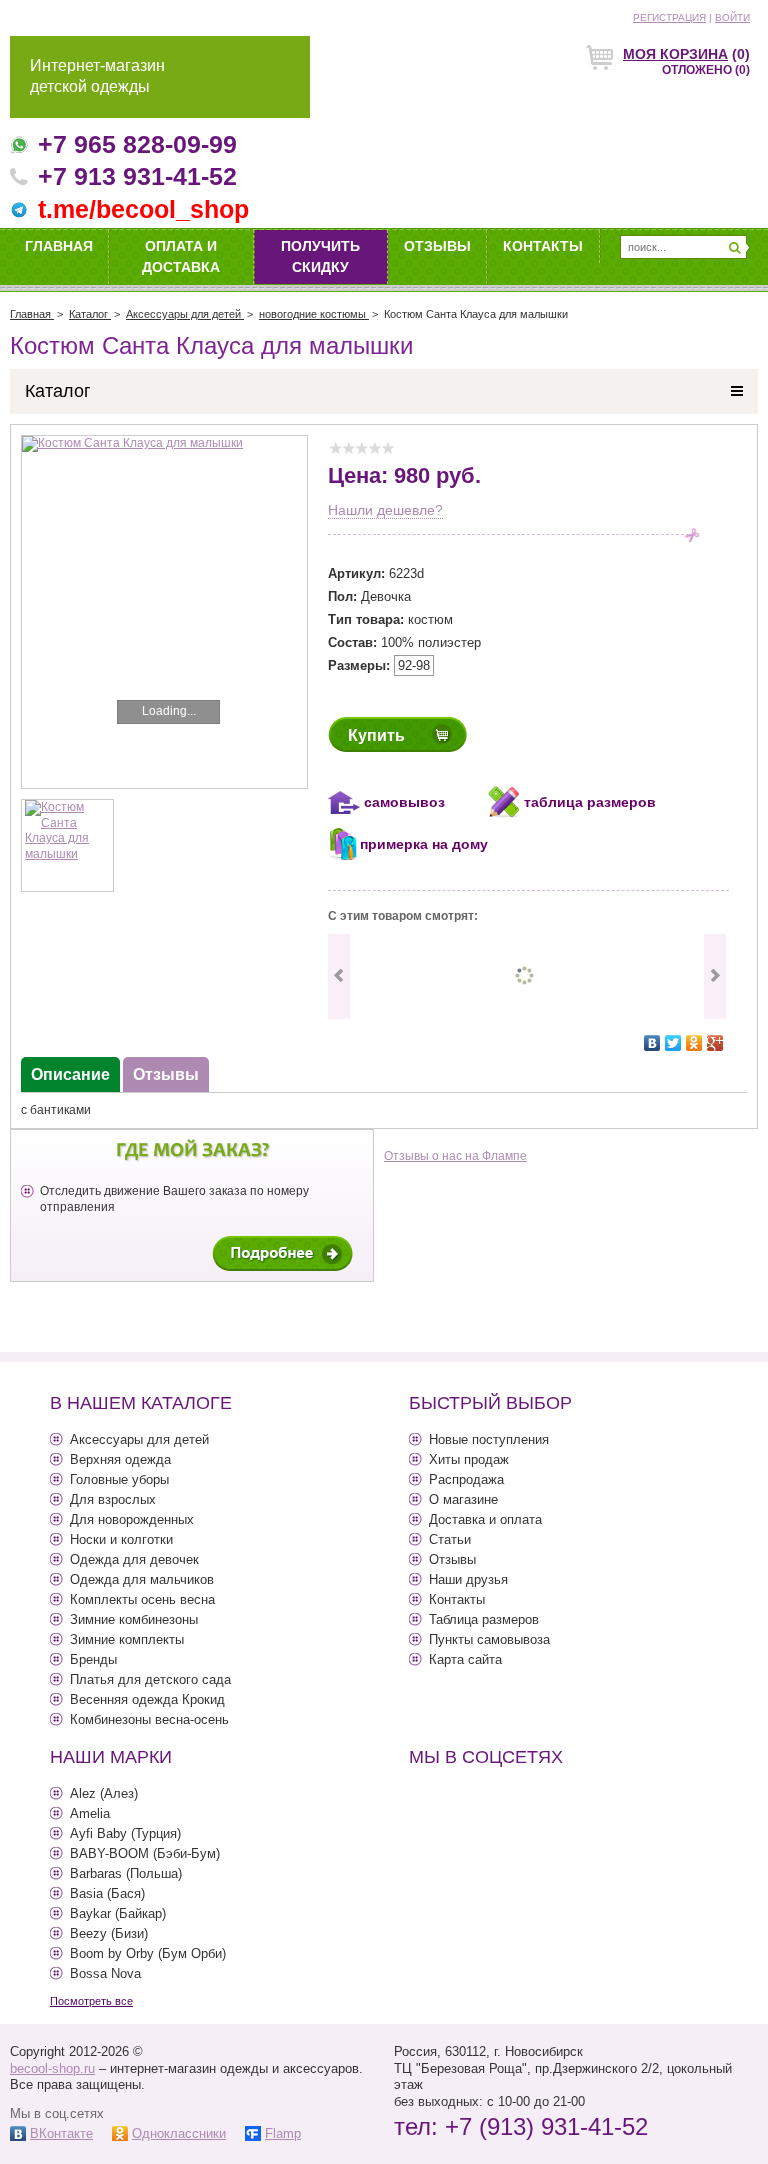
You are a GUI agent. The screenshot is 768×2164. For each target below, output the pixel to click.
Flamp (283, 2133)
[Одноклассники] (694, 1043)
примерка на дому (424, 844)
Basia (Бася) (107, 1893)
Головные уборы (119, 1479)
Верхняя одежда (120, 1459)
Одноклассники (179, 2133)
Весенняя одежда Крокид (147, 1699)
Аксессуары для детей (139, 1439)
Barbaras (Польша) (126, 1873)
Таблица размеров (484, 1619)
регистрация (669, 17)
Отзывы (437, 246)
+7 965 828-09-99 (137, 144)
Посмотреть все (91, 2001)
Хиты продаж (469, 1459)
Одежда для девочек (134, 1559)
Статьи (450, 1539)
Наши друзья (468, 1579)
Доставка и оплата (485, 1519)
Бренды (93, 1659)
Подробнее (282, 1253)
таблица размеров (590, 802)
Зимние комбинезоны (134, 1619)
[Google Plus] (715, 1043)
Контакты (543, 246)
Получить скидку (320, 256)
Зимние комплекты (127, 1639)
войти (732, 17)
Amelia (90, 1813)
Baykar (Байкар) (118, 1913)
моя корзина (675, 54)
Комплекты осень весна (142, 1599)
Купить (376, 735)
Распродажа (466, 1479)
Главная (59, 246)
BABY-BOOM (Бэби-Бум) (145, 1853)
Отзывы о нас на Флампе (455, 1156)
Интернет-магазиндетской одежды (97, 76)
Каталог (58, 391)
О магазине (463, 1499)
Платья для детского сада (150, 1679)
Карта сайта (465, 1659)
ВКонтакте (61, 2133)
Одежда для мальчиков (142, 1579)
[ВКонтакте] (652, 1043)
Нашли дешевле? (385, 510)
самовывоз (404, 802)
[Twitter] (673, 1043)
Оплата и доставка (181, 256)
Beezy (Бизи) (109, 1933)
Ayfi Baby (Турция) (125, 1833)
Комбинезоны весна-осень (149, 1719)
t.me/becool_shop (143, 209)
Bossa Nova (105, 1973)
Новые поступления (489, 1439)
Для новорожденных (132, 1519)
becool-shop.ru (52, 2068)
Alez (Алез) (104, 1793)
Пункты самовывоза (489, 1639)
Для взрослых (113, 1499)
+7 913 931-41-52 (137, 176)
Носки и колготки (121, 1539)
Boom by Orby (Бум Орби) (148, 1953)
